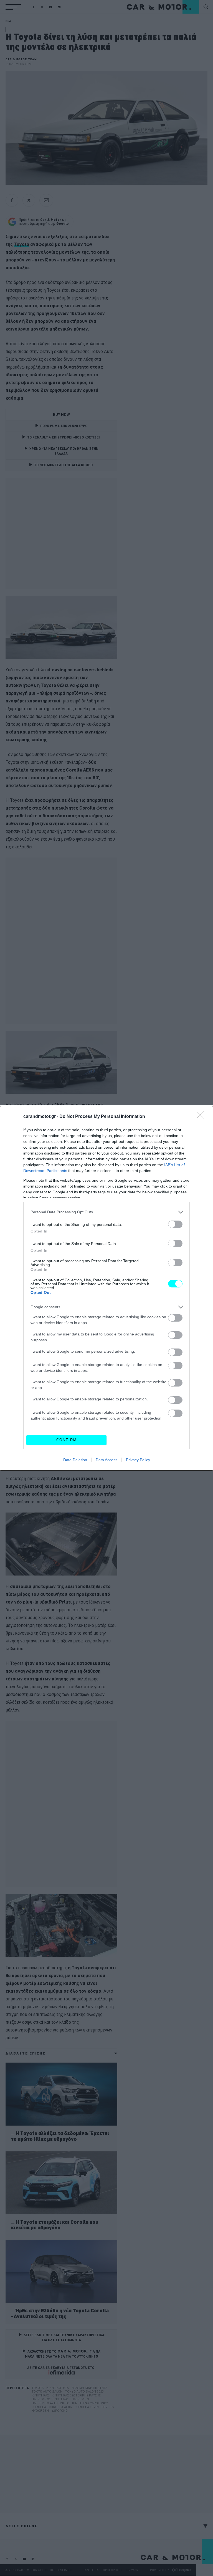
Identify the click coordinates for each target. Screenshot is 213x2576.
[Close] (202, 1117)
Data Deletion (75, 1460)
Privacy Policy (138, 1460)
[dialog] (106, 1288)
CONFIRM (67, 1440)
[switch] (175, 1224)
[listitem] (106, 1212)
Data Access (106, 1460)
